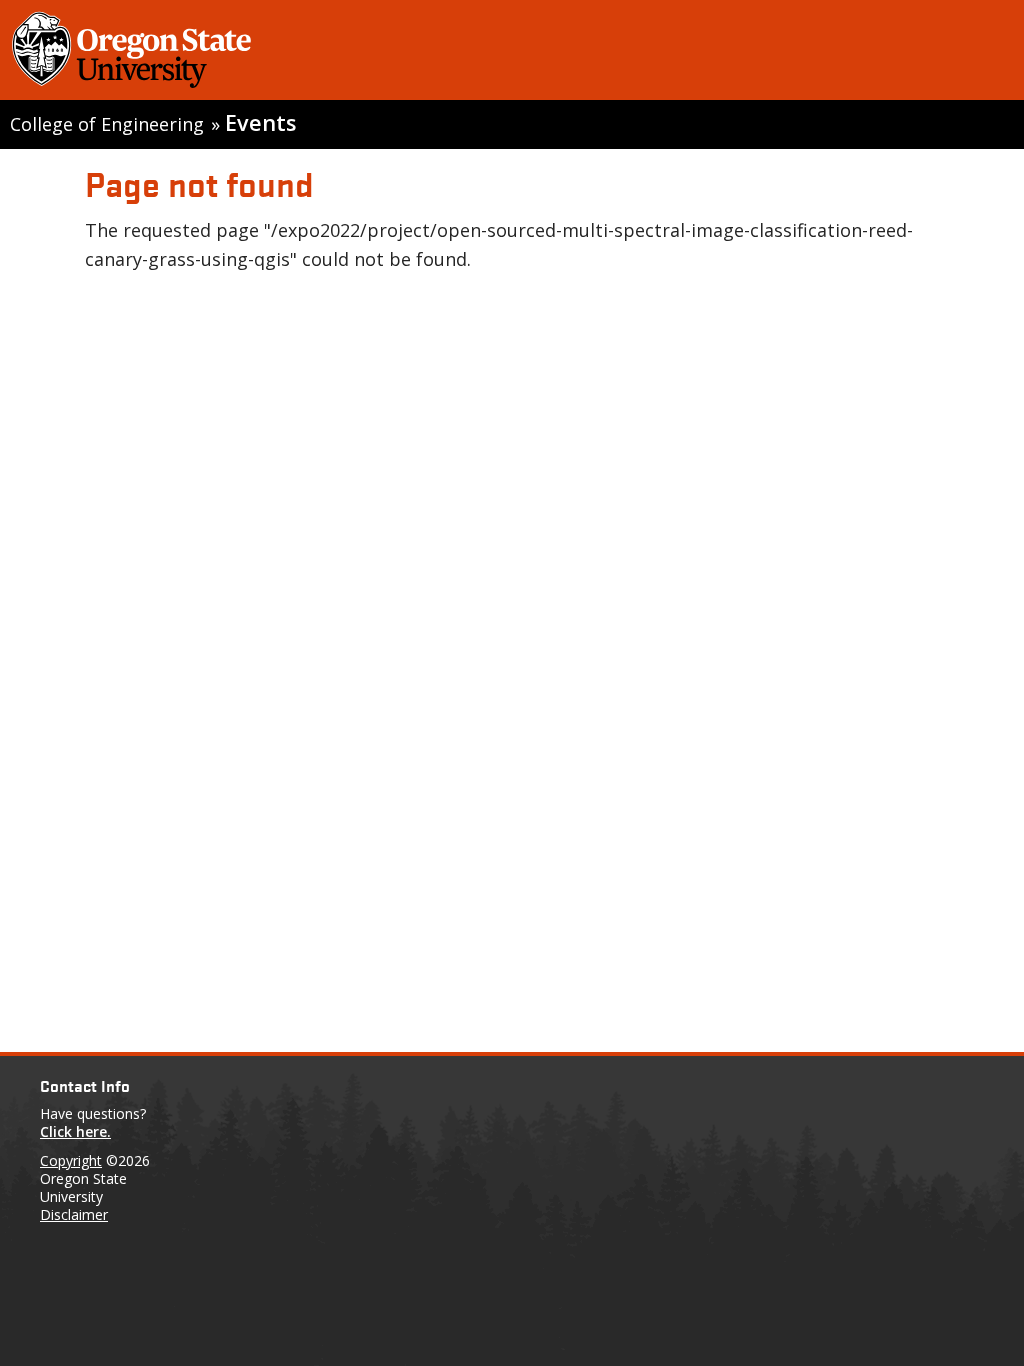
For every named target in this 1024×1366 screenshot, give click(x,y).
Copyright (71, 1160)
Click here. (75, 1131)
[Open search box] (987, 54)
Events (260, 122)
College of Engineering (107, 124)
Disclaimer (74, 1214)
